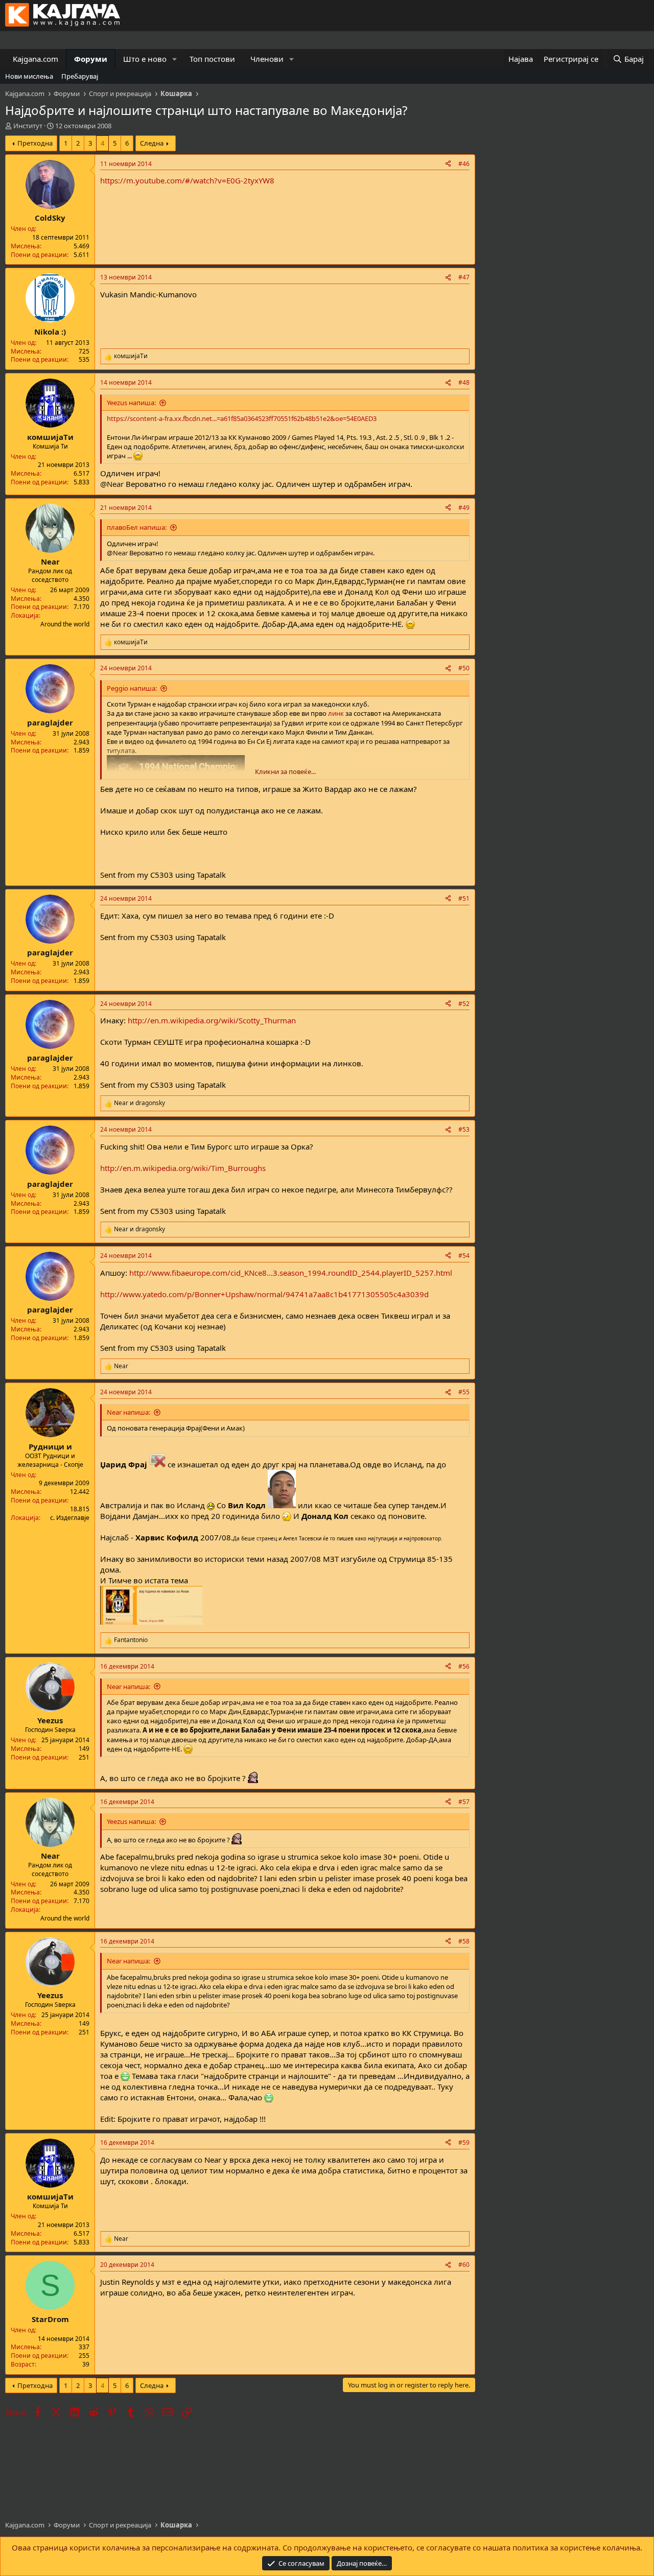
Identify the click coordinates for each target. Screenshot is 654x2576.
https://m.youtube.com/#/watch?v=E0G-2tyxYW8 (187, 180)
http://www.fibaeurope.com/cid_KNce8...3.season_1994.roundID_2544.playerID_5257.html (291, 1273)
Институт (28, 126)
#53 (464, 1129)
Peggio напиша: (132, 688)
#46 (464, 164)
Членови (267, 59)
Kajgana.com (36, 59)
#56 (464, 1666)
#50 (464, 668)
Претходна (35, 143)
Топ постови (212, 59)
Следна (152, 143)
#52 (464, 1004)
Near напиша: (129, 1412)
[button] (175, 59)
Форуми (91, 59)
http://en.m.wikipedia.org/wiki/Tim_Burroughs (183, 1168)
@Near (112, 484)
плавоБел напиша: (137, 527)
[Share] (448, 164)
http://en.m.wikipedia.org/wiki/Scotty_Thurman (212, 1020)
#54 (464, 1256)
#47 (464, 277)
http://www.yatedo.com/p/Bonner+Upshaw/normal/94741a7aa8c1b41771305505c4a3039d (264, 1294)
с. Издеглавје (70, 1518)
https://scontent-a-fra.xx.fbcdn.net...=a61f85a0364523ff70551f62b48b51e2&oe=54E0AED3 (242, 418)
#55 (464, 1392)
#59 (464, 2142)
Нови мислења (29, 76)
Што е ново (145, 59)
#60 (464, 2265)
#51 (464, 898)
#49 (464, 508)
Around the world (65, 624)
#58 (464, 1941)
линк (337, 713)
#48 (464, 382)
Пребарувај (80, 76)
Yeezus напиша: (131, 403)
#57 (464, 1802)
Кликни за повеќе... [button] (285, 771)
